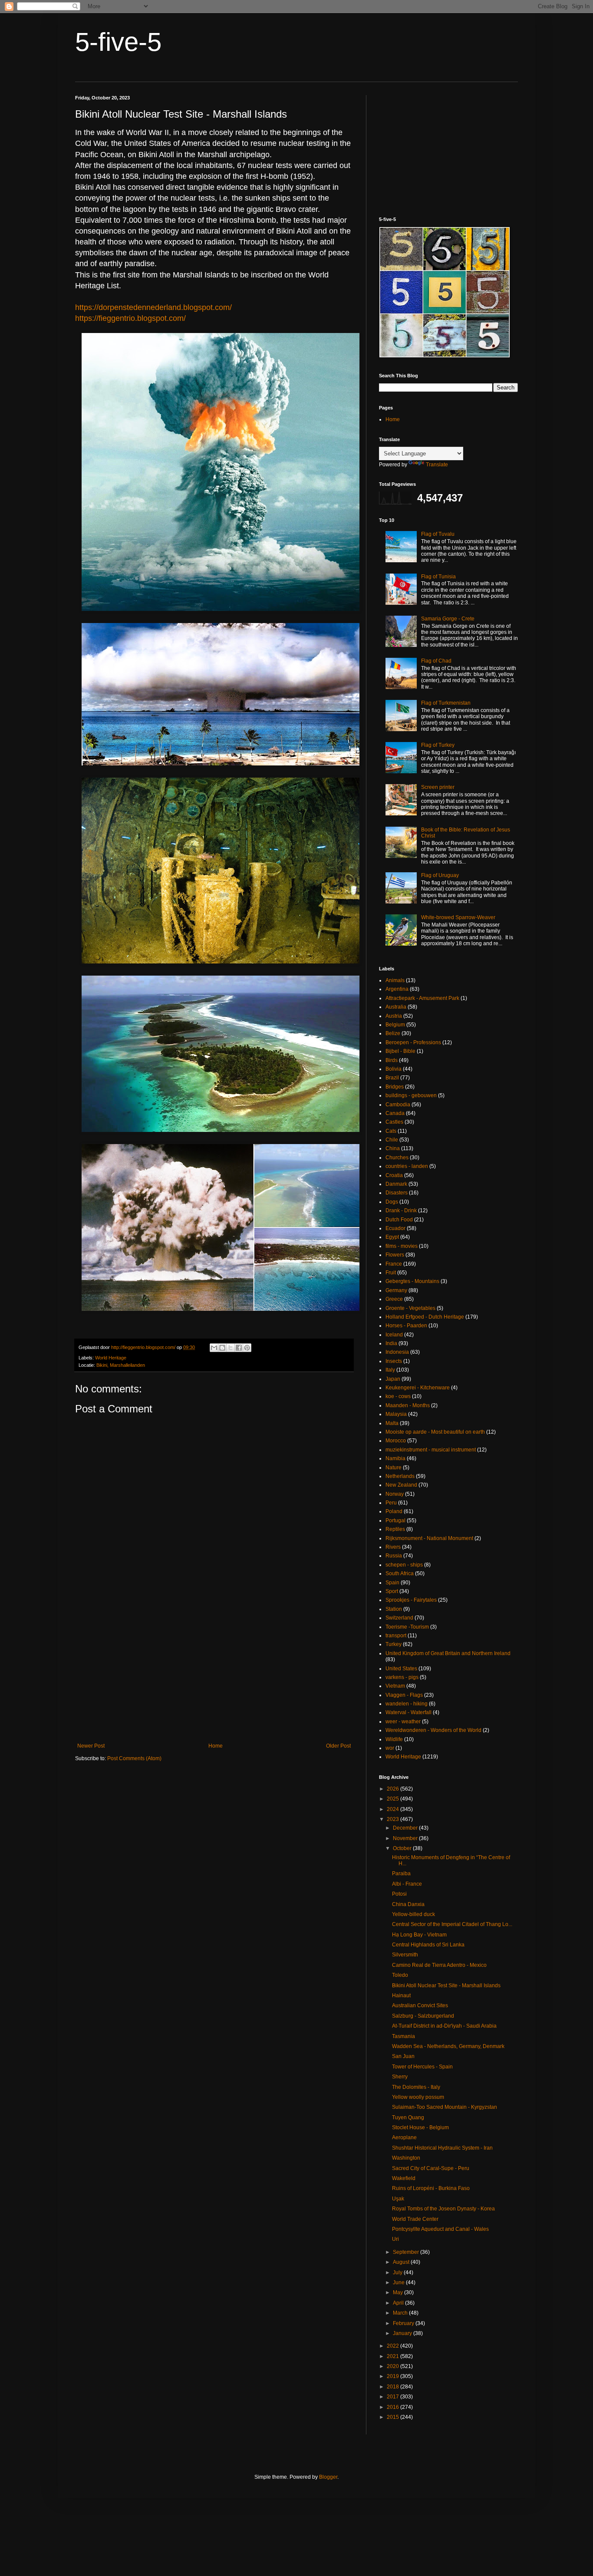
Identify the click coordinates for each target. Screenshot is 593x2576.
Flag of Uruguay (440, 875)
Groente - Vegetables (410, 1308)
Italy (390, 1370)
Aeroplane (404, 2137)
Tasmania (404, 2036)
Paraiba (401, 1873)
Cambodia (398, 1105)
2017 (394, 2397)
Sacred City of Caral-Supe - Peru (431, 2168)
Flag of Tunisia (438, 577)
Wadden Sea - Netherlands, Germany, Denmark (448, 2046)
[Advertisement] (214, 1671)
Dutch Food (399, 1220)
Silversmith (405, 1955)
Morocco (396, 1441)
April (399, 2303)
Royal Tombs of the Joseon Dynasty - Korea (443, 2209)
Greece (394, 1299)
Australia (396, 1007)
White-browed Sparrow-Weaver (458, 917)
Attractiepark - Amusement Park (422, 998)
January (403, 2333)
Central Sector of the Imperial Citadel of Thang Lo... (452, 1924)
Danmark (396, 1184)
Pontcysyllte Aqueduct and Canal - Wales (440, 2229)
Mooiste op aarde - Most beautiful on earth (435, 1432)
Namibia (395, 1458)
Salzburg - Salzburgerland (423, 2016)
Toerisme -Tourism (407, 1627)
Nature (394, 1468)
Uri (395, 2239)
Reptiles (395, 1529)
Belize (393, 1033)
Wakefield (404, 2178)
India (391, 1343)
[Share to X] (231, 1348)
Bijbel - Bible (400, 1051)
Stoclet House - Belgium (420, 2127)
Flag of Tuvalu (438, 534)
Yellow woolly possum (418, 2097)
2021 (394, 2356)
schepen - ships (404, 1565)
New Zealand (401, 1485)
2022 (394, 2346)
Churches (397, 1158)
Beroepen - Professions (413, 1042)
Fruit (391, 1273)
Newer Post (91, 1746)
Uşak (398, 2199)
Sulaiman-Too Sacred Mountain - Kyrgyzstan (445, 2107)
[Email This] (214, 1348)
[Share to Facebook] (239, 1348)
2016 (394, 2407)
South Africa (400, 1573)
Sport (392, 1591)
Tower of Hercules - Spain (422, 2067)
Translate (437, 465)
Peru (391, 1503)
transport (396, 1636)
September (407, 2252)
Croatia (394, 1175)
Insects (394, 1361)
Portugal (395, 1521)
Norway (395, 1494)
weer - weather (403, 1722)
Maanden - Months (408, 1405)
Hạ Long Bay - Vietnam (419, 1935)
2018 (394, 2387)
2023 (394, 1819)
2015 (394, 2417)
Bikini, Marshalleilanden (121, 1365)
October (403, 1848)
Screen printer (438, 787)
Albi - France (407, 1884)
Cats (391, 1131)
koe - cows (398, 1396)
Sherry (400, 2077)
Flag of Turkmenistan (446, 703)
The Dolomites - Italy (416, 2087)
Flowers (395, 1255)
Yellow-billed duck (413, 1914)
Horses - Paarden (406, 1326)
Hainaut (401, 1995)
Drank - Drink (401, 1210)
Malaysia (396, 1414)
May (399, 2292)
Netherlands (400, 1476)
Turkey (394, 1644)
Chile (392, 1140)
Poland (394, 1511)
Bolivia (394, 1069)
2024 (394, 1809)
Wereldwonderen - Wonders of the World (433, 1730)
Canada (395, 1113)
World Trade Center (415, 2219)
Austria (394, 1016)
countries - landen (407, 1166)
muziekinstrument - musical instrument (431, 1450)
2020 (394, 2366)
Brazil (392, 1078)
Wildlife (394, 1739)
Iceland (394, 1335)
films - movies (402, 1246)
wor (390, 1748)
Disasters (397, 1193)
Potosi (399, 1894)
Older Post (338, 1746)
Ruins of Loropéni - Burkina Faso (431, 2188)
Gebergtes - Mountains (412, 1281)
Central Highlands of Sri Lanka (428, 1945)
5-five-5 (118, 42)
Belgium (395, 1025)
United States (401, 1669)
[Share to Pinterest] (247, 1348)
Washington (406, 2158)
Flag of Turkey (438, 745)
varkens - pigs (402, 1677)
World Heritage (111, 1358)
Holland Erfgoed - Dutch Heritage (425, 1317)
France (394, 1264)
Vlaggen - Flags (404, 1695)
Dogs (392, 1202)
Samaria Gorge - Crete (448, 619)
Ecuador (395, 1228)
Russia (394, 1556)
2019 (394, 2376)
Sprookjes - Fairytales (411, 1600)
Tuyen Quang (408, 2118)
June (399, 2282)
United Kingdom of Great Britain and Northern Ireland (448, 1653)
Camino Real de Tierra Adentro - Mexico (439, 1965)
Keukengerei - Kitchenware (418, 1388)
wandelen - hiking (407, 1704)
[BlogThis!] (222, 1348)
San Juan (403, 2056)
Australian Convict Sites (420, 2005)
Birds (392, 1060)
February (404, 2323)
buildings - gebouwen (411, 1095)
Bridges (395, 1087)
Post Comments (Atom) (134, 1758)
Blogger (328, 2477)
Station (394, 1609)
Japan (393, 1379)
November (406, 1838)
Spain (392, 1583)
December (406, 1828)
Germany (396, 1290)
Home (216, 1746)
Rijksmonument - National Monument (429, 1538)
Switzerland (399, 1618)
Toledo (400, 1975)
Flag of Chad (436, 661)
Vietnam (395, 1686)
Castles (394, 1122)
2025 (394, 1799)
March (401, 2313)
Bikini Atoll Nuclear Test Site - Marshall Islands (446, 1986)
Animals (395, 980)
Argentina (397, 989)
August (402, 2262)
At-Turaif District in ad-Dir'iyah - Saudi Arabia (444, 2026)
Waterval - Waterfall (409, 1712)
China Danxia (408, 1904)
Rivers (393, 1547)
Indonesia (397, 1352)
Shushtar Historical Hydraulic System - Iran (442, 2148)
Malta (392, 1423)
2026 (394, 1789)
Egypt (392, 1237)
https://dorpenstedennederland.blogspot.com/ (153, 307)
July (398, 2273)
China (393, 1148)
